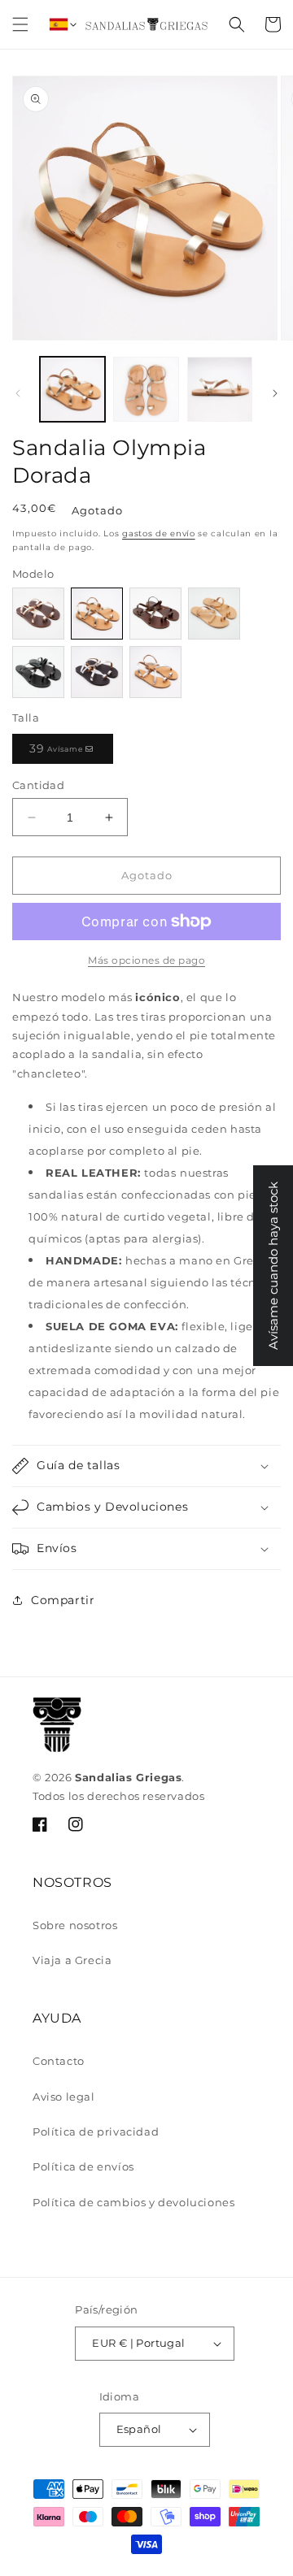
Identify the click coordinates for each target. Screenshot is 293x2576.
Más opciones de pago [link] (146, 960)
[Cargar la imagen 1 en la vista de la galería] (72, 389)
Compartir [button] (63, 1600)
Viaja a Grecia (72, 1960)
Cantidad (38, 785)
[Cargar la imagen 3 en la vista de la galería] (220, 389)
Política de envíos (83, 2166)
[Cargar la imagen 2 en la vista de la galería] (146, 389)
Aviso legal (64, 2097)
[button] (20, 24)
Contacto (59, 2061)
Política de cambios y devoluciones (133, 2202)
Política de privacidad (96, 2131)
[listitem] (38, 614)
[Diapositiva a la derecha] (275, 393)
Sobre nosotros (75, 1925)
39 (61, 752)
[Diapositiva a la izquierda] (18, 393)
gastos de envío (159, 533)
